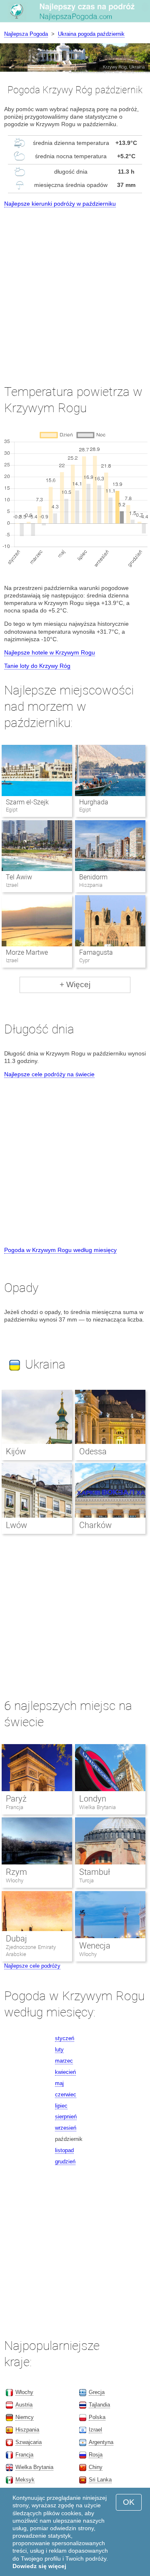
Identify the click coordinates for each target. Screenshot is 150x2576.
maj (59, 2083)
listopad (64, 2150)
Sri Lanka (100, 2480)
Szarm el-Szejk (27, 802)
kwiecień (65, 2072)
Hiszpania (27, 2430)
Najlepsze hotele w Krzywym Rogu (50, 652)
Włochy (15, 1880)
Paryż (16, 1799)
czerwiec (66, 2094)
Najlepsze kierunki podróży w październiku (60, 204)
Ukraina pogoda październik (91, 34)
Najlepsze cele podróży (32, 1966)
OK (129, 2502)
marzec (64, 2061)
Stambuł (95, 1872)
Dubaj (16, 1939)
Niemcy (25, 2417)
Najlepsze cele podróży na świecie (49, 1074)
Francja (15, 1807)
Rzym (16, 1872)
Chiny (96, 2467)
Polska (97, 2417)
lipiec (61, 2106)
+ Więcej (75, 984)
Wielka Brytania (97, 1807)
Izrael (95, 2430)
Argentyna (101, 2442)
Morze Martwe (27, 952)
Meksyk (25, 2480)
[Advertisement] (75, 289)
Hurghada (94, 802)
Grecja (97, 2392)
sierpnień (66, 2117)
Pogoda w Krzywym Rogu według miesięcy (60, 1250)
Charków (95, 1525)
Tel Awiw (19, 877)
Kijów (16, 1451)
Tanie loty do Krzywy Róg (37, 666)
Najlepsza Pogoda (26, 34)
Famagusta (96, 952)
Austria (24, 2405)
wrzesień (66, 2128)
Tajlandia (99, 2405)
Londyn (93, 1799)
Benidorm (93, 877)
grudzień (65, 2162)
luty (59, 2050)
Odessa (93, 1451)
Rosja (96, 2455)
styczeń (65, 2038)
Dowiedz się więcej (39, 2566)
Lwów (16, 1525)
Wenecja (95, 1946)
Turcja (86, 1880)
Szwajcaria (29, 2442)
